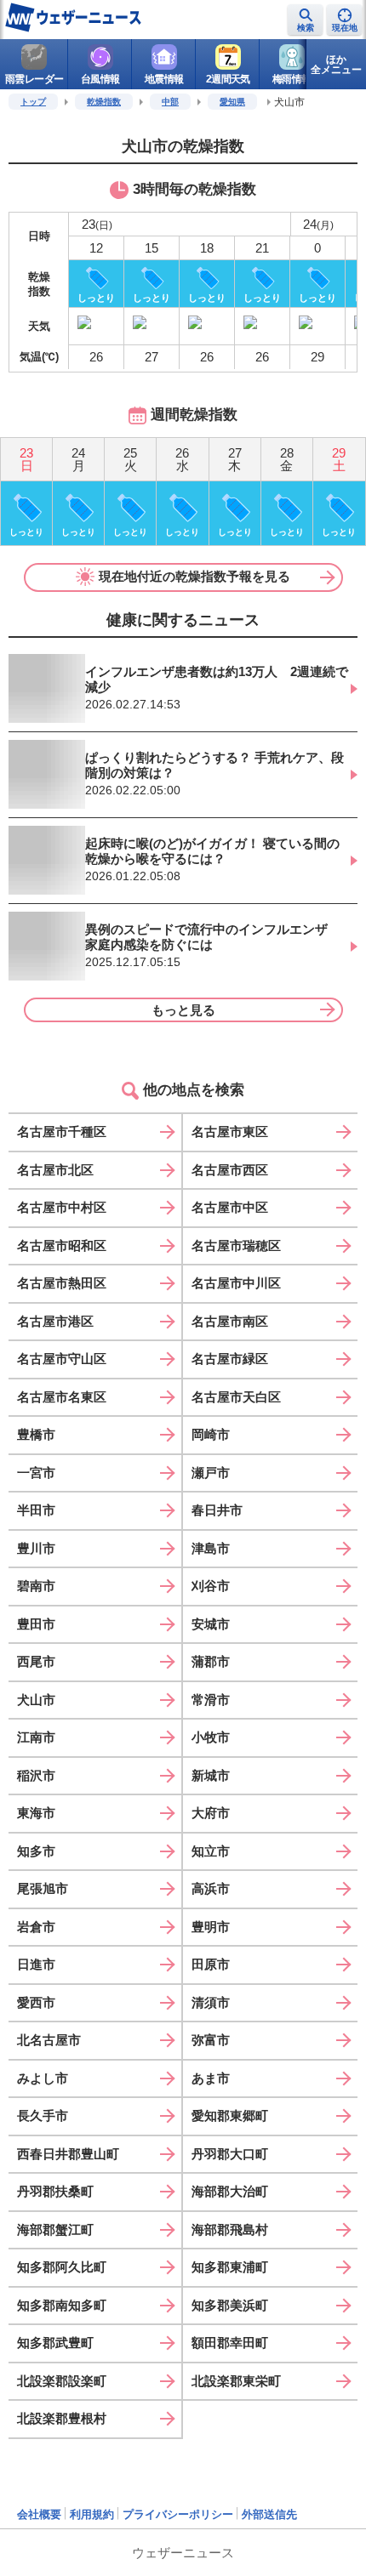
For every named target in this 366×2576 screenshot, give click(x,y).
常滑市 (211, 1700)
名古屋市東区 (230, 1132)
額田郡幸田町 (230, 2343)
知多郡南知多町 (62, 2305)
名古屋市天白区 (236, 1397)
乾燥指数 (104, 102)
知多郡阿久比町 (62, 2267)
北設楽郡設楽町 (62, 2381)
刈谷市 (211, 1586)
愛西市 (36, 2002)
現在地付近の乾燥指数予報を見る (194, 576)
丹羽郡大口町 (230, 2154)
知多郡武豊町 (55, 2343)
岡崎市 (211, 1434)
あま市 (211, 2078)
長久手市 (43, 2115)
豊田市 (36, 1624)
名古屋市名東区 (62, 1397)
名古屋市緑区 (230, 1359)
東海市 (36, 1813)
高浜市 (211, 1888)
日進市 (36, 1964)
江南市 (36, 1737)
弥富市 (211, 2040)
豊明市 (211, 1927)
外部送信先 (269, 2514)
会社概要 (39, 2514)
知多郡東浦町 (230, 2267)
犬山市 (36, 1700)
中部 (170, 102)
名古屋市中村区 (62, 1207)
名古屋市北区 (55, 1170)
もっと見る (183, 1010)
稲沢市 (36, 1775)
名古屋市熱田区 (62, 1283)
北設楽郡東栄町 (236, 2381)
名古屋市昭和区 (62, 1245)
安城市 (211, 1624)
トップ (33, 102)
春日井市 (217, 1510)
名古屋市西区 (230, 1170)
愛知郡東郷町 (230, 2115)
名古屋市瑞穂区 (236, 1245)
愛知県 (232, 102)
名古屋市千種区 (62, 1132)
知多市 (36, 1851)
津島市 (211, 1548)
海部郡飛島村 (230, 2229)
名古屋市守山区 (62, 1359)
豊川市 (36, 1548)
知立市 (211, 1851)
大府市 (211, 1813)
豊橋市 (36, 1434)
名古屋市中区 (230, 1207)
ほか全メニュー (336, 65)
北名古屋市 (49, 2040)
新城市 (211, 1775)
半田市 (36, 1510)
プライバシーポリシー (178, 2514)
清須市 (211, 2002)
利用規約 (92, 2514)
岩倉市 (36, 1927)
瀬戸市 (211, 1473)
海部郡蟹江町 (55, 2229)
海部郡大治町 (230, 2191)
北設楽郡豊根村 (62, 2418)
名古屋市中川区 (236, 1283)
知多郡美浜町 (230, 2305)
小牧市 (211, 1737)
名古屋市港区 (55, 1321)
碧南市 (36, 1586)
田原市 (211, 1964)
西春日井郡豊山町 (68, 2154)
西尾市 (36, 1661)
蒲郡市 (211, 1661)
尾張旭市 (43, 1888)
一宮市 (36, 1473)
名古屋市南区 (230, 1321)
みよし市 (43, 2078)
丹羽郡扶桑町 (55, 2191)
